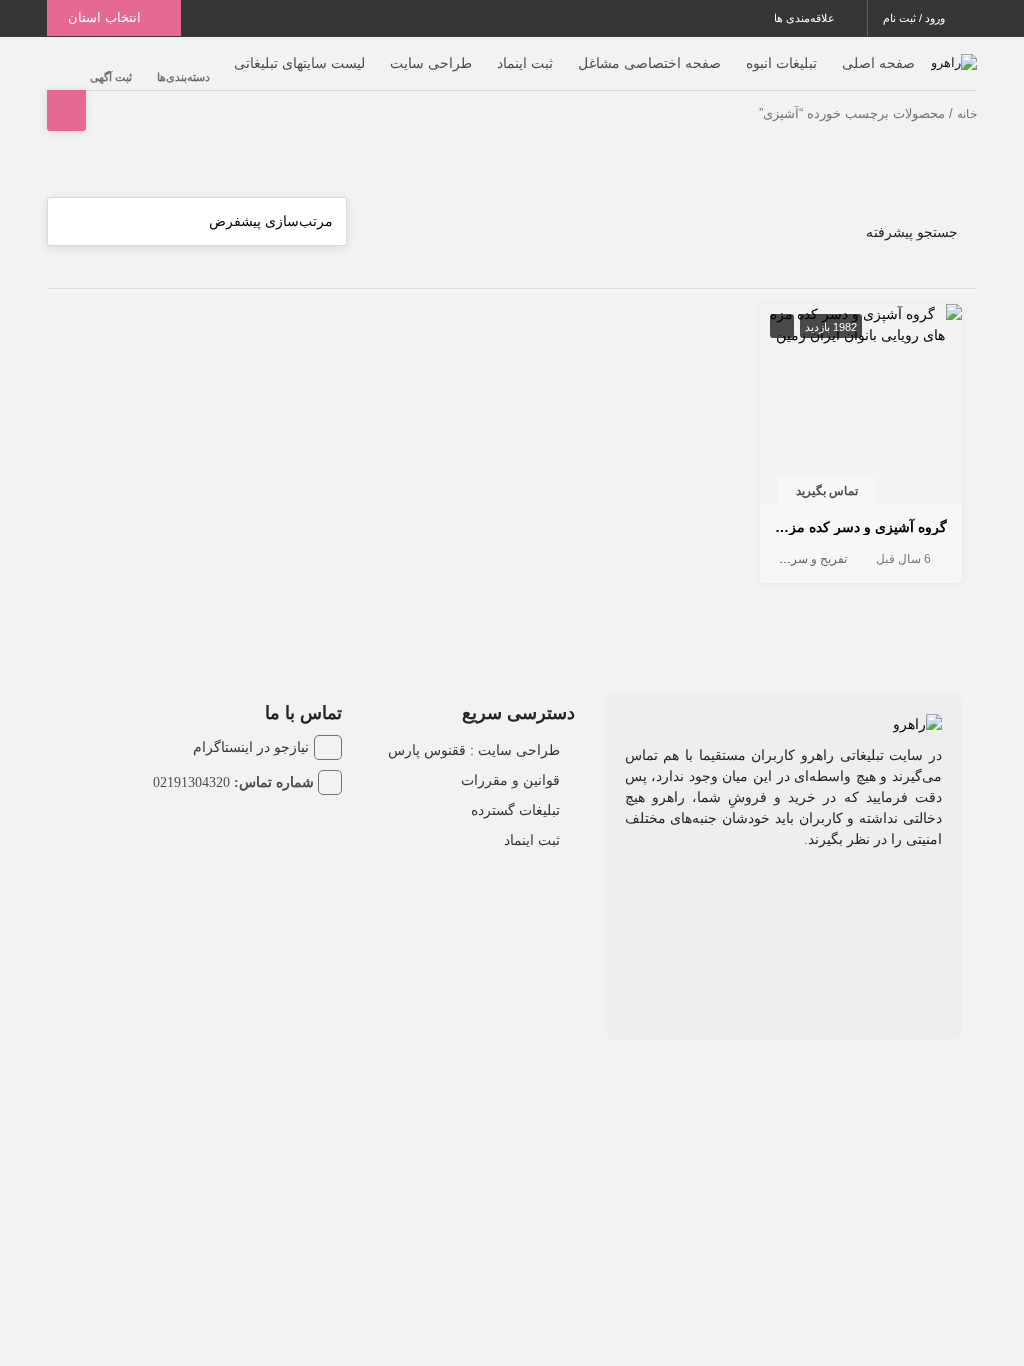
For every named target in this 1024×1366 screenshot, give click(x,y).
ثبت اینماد (525, 63)
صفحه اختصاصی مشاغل (649, 63)
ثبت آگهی (111, 77)
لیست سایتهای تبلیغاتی (299, 63)
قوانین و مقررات (510, 780)
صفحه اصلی (878, 63)
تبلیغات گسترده (515, 810)
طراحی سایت (431, 63)
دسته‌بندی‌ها (183, 77)
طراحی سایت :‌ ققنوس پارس (474, 750)
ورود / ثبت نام (915, 18)
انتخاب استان (106, 17)
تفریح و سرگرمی (804, 559)
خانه (967, 114)
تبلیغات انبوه (781, 63)
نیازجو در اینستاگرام (251, 747)
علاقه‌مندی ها (806, 18)
